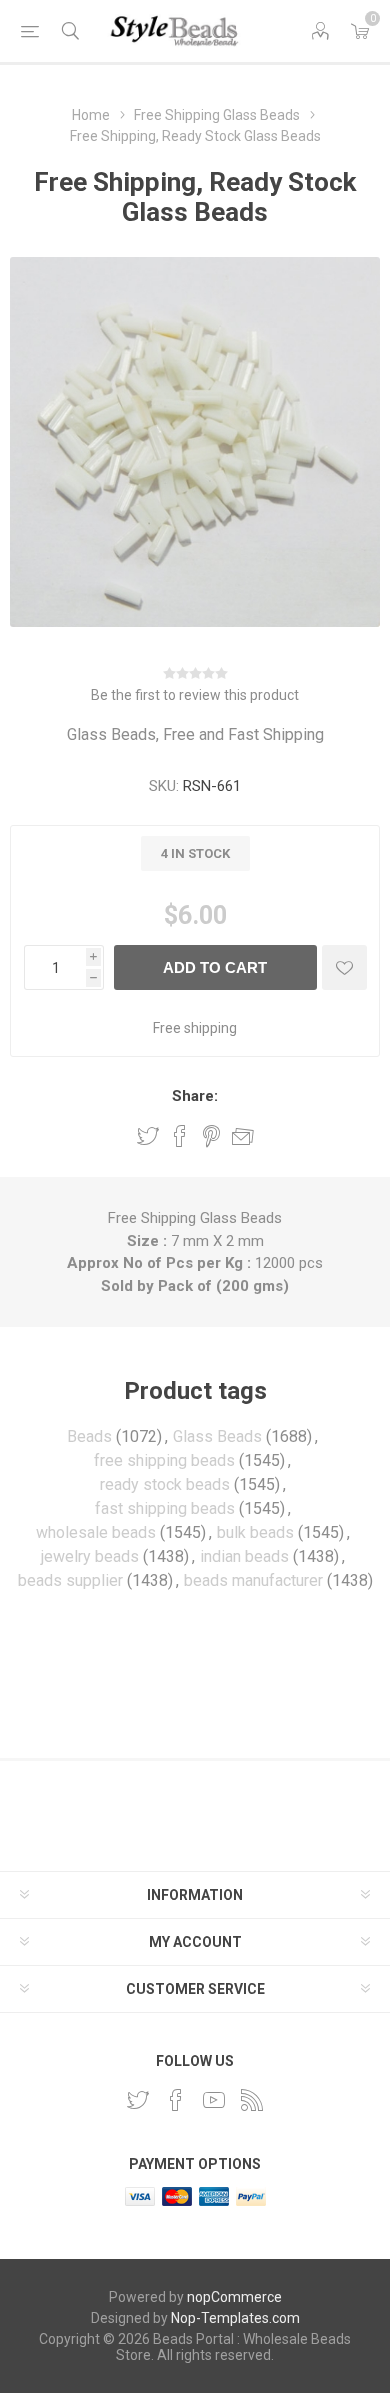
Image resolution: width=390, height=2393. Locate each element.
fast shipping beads (165, 1508)
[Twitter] (138, 2100)
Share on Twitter (148, 1136)
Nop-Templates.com (235, 2318)
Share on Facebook (180, 1136)
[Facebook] (176, 2100)
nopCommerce (234, 2297)
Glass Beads (217, 1436)
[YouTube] (214, 2100)
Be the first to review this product (195, 695)
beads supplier (70, 1580)
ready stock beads (165, 1484)
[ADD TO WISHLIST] (344, 967)
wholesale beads (96, 1532)
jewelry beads (90, 1556)
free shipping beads (164, 1460)
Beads (89, 1436)
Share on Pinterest (211, 1136)
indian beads (244, 1556)
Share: (195, 1096)
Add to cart (215, 967)
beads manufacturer (253, 1580)
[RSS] (252, 2100)
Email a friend (243, 1136)
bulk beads (255, 1532)
